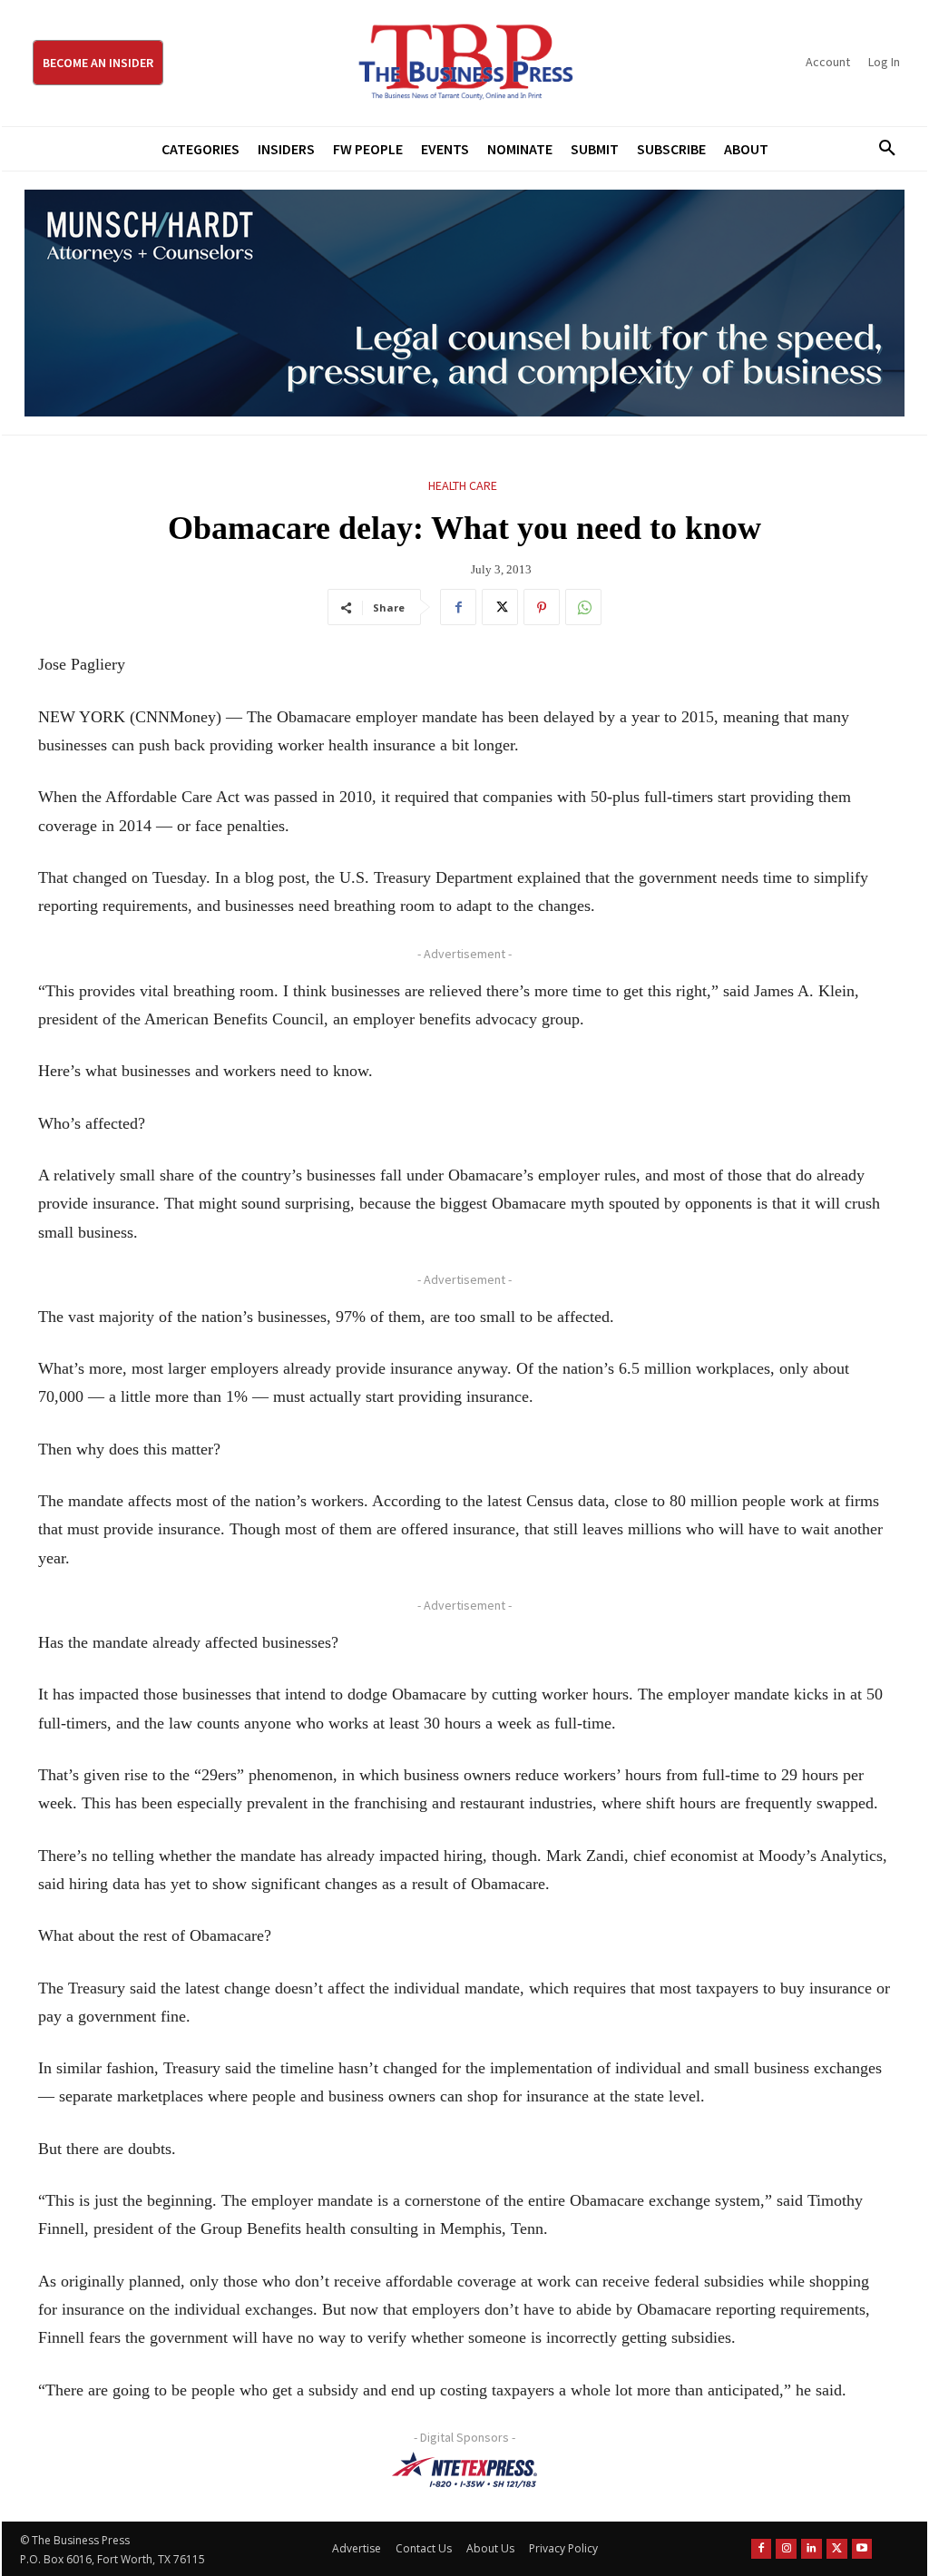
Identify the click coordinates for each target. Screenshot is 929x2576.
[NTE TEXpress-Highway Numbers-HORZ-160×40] (464, 2470)
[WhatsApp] (583, 607)
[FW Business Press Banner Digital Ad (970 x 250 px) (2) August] (464, 303)
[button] (881, 149)
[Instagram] (786, 2549)
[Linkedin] (812, 2549)
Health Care (463, 485)
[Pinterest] (542, 607)
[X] (500, 607)
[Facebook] (458, 607)
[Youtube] (862, 2549)
